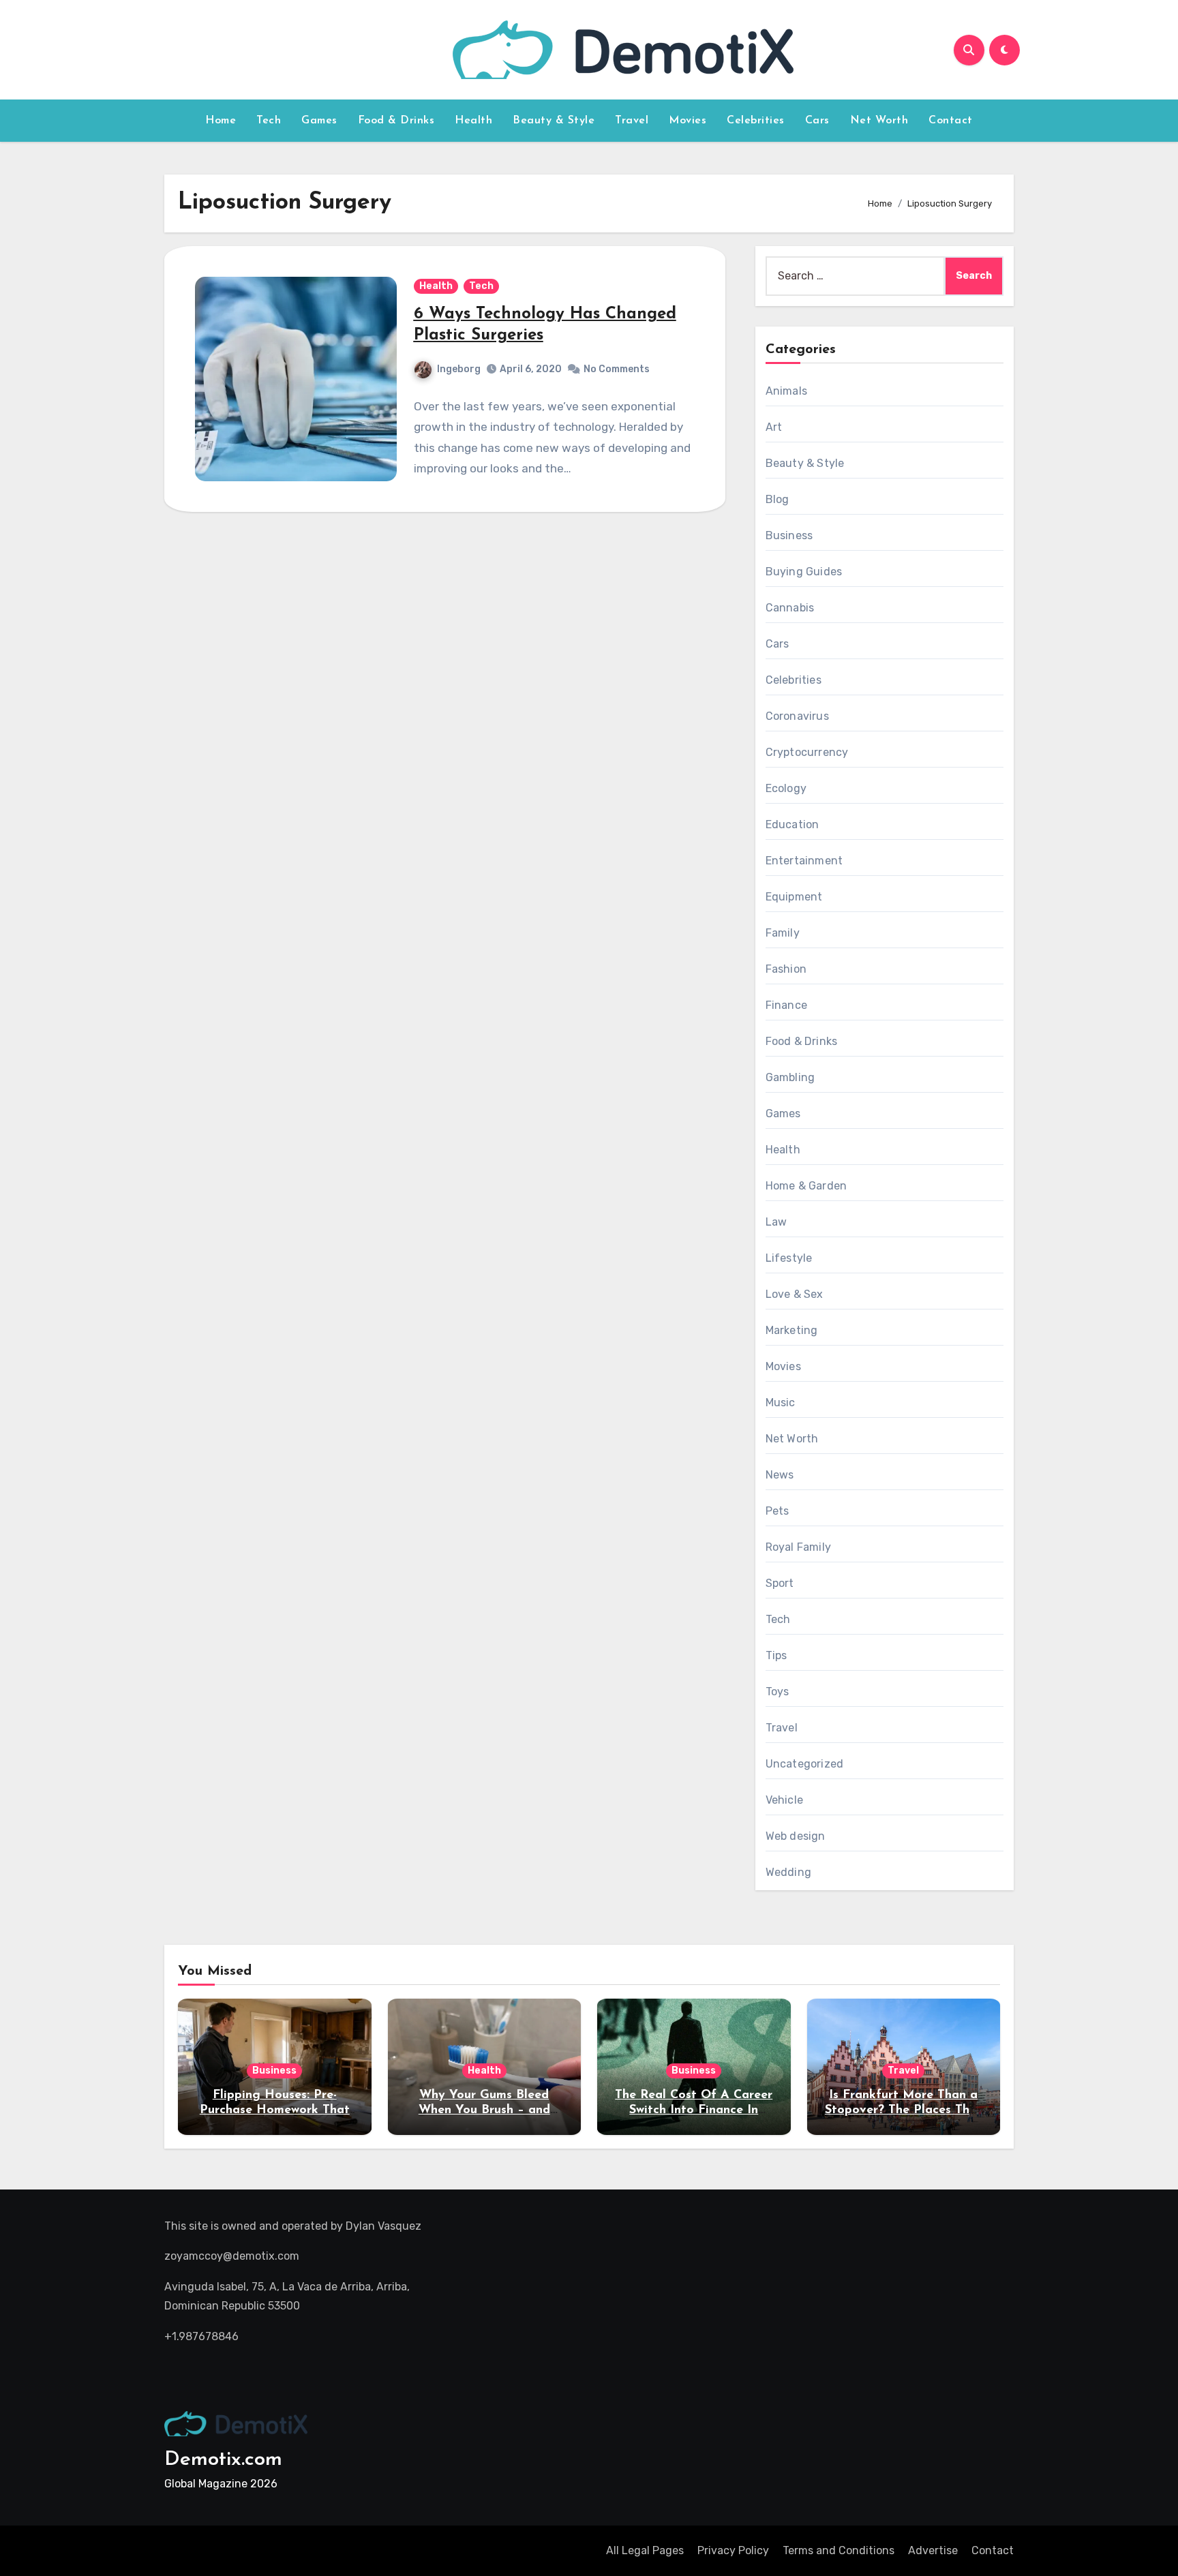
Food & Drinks (396, 121)
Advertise (933, 2550)
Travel (632, 121)
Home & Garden (806, 1186)
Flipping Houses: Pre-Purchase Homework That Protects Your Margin (275, 2110)
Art (774, 427)
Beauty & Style (554, 121)
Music (781, 1403)
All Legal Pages (645, 2550)
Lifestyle (789, 1258)
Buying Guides (804, 572)
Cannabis (790, 608)
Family (783, 933)
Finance (786, 1005)
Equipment (794, 897)
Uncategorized (805, 1764)
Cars (817, 121)
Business (789, 535)
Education (792, 824)
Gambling (790, 1077)
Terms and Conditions (839, 2550)
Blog (777, 499)
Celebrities (756, 121)
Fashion (786, 969)
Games (319, 121)
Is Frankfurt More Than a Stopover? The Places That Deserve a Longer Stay (904, 2110)
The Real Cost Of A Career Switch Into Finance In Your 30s (694, 2110)
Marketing (792, 1330)
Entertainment (804, 861)
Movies (688, 121)
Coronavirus (797, 716)
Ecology (786, 788)
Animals (786, 391)
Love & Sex (795, 1294)
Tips (776, 1655)
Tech (269, 121)
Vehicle (784, 1800)
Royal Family (798, 1547)
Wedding (788, 1872)
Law (776, 1222)
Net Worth (879, 121)
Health (473, 121)
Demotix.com (223, 2460)
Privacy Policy (733, 2550)
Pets (777, 1511)
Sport (780, 1583)
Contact (951, 121)
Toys (777, 1692)
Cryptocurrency (807, 752)
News (780, 1475)
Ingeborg (459, 369)
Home (221, 121)
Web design (796, 1836)
